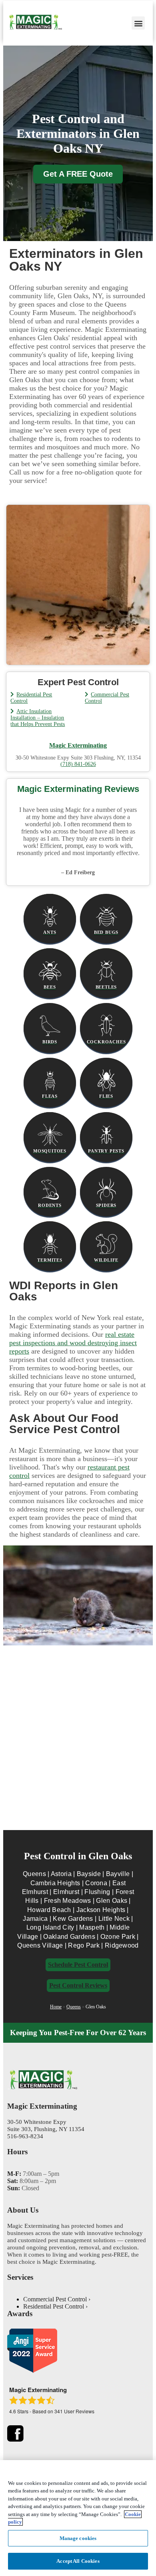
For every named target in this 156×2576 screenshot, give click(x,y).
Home (56, 2007)
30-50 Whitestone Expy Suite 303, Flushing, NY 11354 (46, 2125)
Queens (74, 2007)
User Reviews (74, 2411)
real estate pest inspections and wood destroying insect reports (73, 1343)
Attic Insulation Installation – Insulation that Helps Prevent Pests (38, 718)
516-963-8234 (25, 2136)
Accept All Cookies (78, 2561)
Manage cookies (78, 2538)
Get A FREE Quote (78, 174)
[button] (138, 23)
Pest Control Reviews (78, 1985)
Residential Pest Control (54, 2306)
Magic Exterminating (78, 745)
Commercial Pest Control (55, 2299)
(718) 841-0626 (78, 764)
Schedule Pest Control (78, 1965)
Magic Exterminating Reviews (78, 789)
